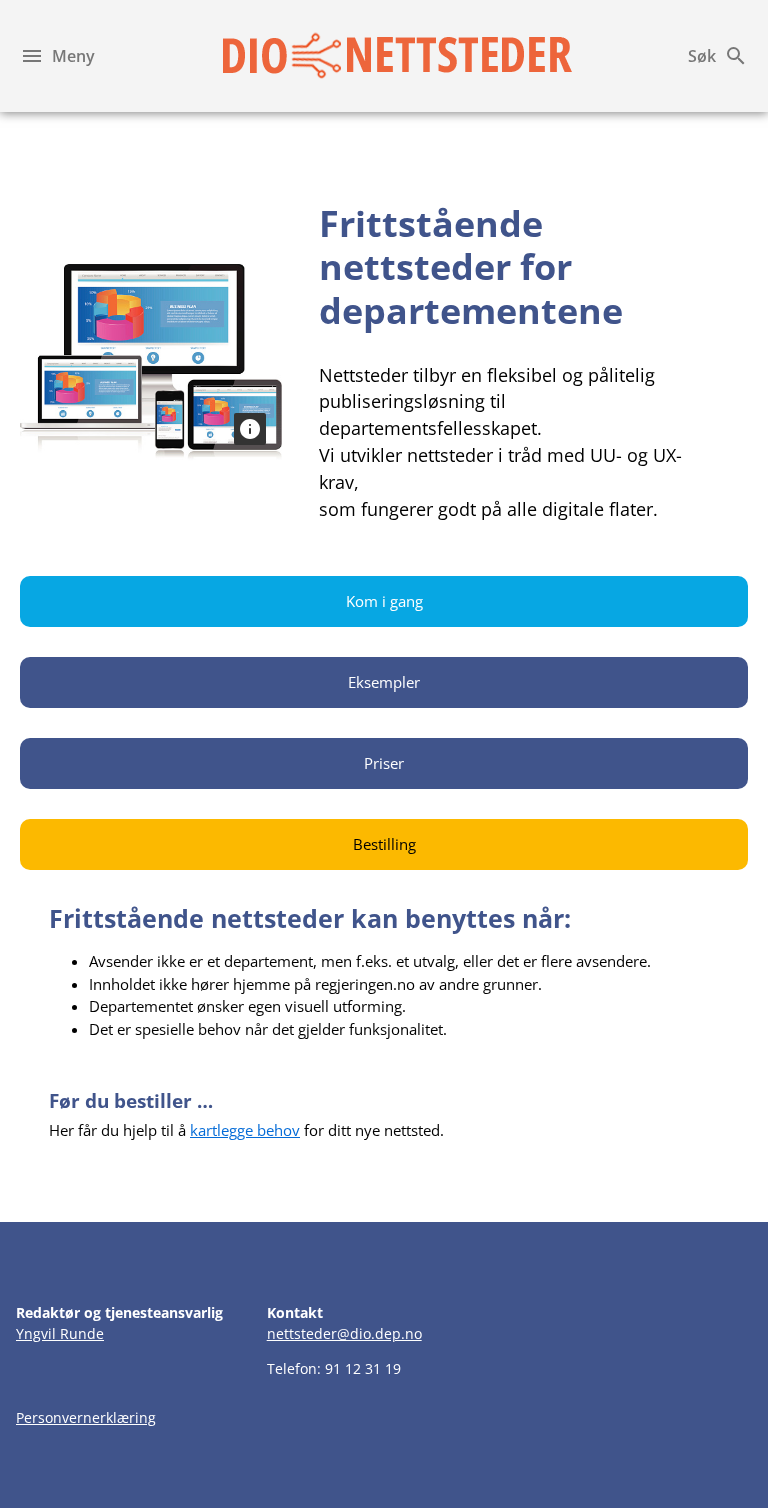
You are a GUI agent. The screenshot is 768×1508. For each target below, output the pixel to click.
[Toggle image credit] (250, 429)
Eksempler (384, 682)
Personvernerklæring (86, 1417)
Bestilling (384, 844)
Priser (384, 763)
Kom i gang (384, 601)
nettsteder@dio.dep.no (344, 1333)
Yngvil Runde (60, 1333)
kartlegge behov (245, 1130)
